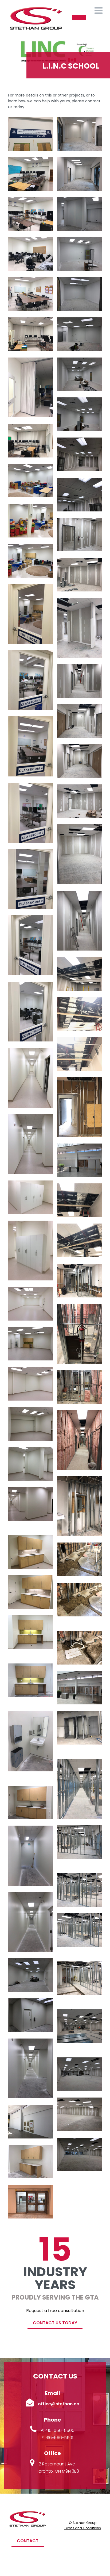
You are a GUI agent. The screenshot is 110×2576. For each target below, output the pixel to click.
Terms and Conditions (82, 2528)
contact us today (55, 2323)
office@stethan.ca (59, 2404)
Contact (28, 2541)
